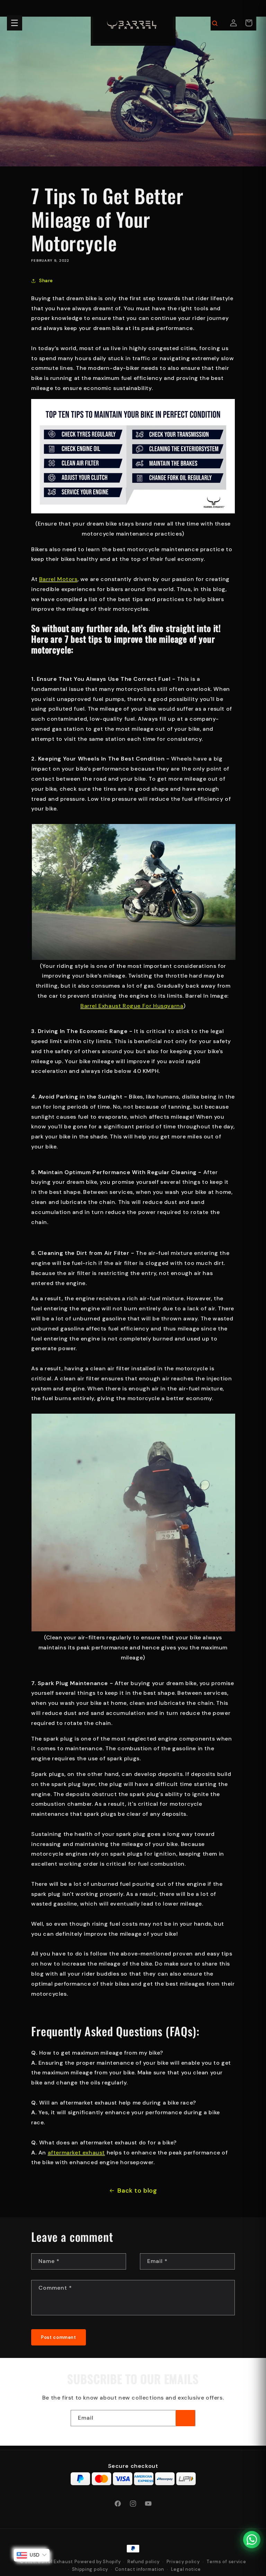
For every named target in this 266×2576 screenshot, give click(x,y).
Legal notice (186, 2569)
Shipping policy (90, 2569)
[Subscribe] (185, 2418)
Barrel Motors (58, 579)
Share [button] (46, 280)
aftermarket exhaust (76, 2153)
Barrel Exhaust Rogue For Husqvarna (132, 1006)
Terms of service (226, 2562)
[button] (15, 23)
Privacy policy (183, 2562)
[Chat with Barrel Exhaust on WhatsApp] (252, 2540)
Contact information (140, 2569)
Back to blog (137, 2191)
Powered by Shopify (98, 2562)
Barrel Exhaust (56, 2562)
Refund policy (144, 2562)
